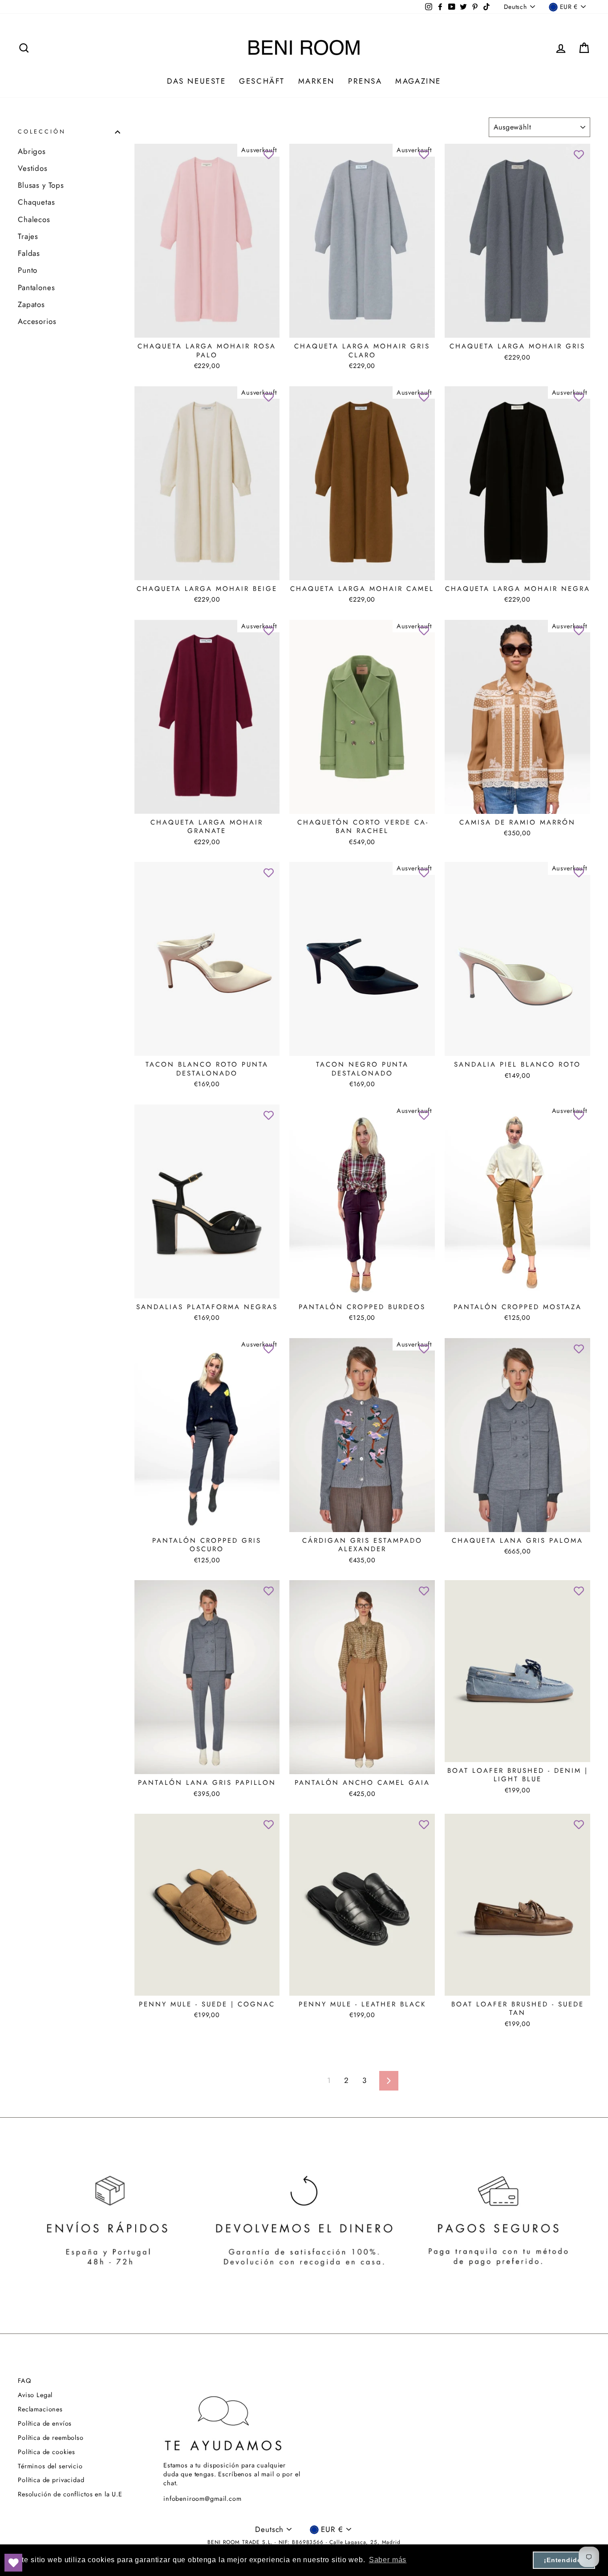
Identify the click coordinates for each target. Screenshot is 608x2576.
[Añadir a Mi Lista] (268, 155)
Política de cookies (47, 2452)
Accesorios (37, 321)
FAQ (24, 2381)
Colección (42, 132)
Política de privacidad (51, 2480)
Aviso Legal (35, 2395)
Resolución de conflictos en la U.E (70, 2494)
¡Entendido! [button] (564, 2560)
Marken (316, 81)
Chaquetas (36, 202)
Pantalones (36, 287)
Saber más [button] (388, 2560)
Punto (28, 270)
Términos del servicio (50, 2466)
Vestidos (33, 168)
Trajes (28, 236)
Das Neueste (196, 81)
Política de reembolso (51, 2438)
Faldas (29, 253)
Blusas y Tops (41, 185)
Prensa (365, 81)
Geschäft (262, 81)
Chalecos (34, 219)
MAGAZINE (418, 81)
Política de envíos (45, 2423)
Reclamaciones (40, 2409)
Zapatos (31, 304)
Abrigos (32, 151)
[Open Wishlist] (13, 2563)
